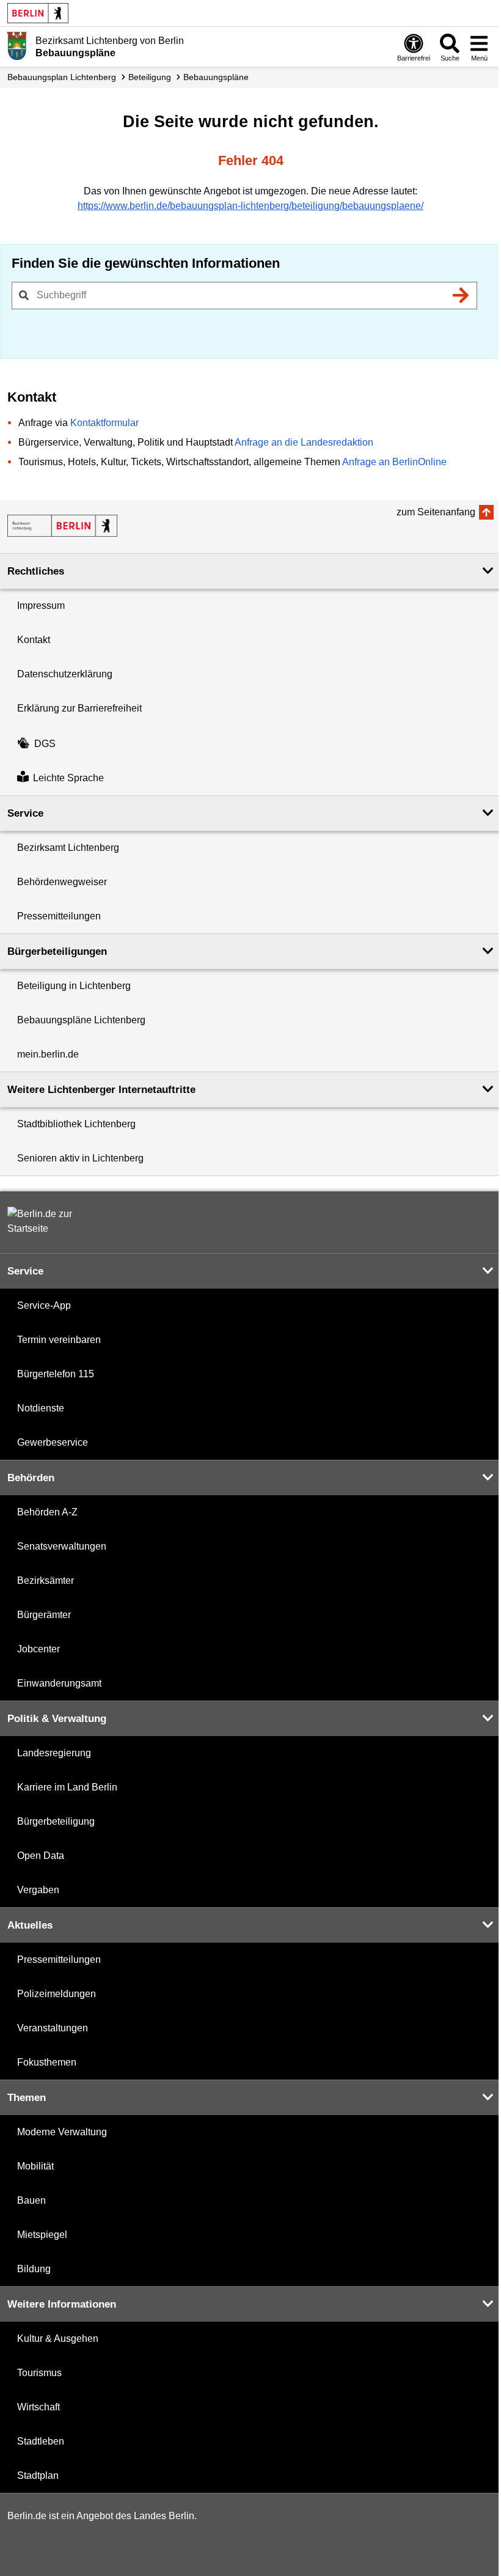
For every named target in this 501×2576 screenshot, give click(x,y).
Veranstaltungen (53, 2028)
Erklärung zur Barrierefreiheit (79, 708)
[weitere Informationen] (17, 46)
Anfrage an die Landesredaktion (304, 442)
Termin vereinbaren (59, 1340)
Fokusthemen (47, 2062)
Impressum (41, 605)
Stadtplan (38, 2475)
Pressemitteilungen (59, 916)
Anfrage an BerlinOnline (394, 462)
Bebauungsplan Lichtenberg (62, 77)
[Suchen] (461, 295)
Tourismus (39, 2373)
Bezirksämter (46, 1581)
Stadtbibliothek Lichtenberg (76, 1124)
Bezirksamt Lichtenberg (68, 848)
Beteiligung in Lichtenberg (74, 986)
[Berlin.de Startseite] (38, 13)
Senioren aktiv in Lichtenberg (80, 1158)
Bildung (34, 2269)
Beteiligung (150, 77)
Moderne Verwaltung (62, 2132)
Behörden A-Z (47, 1512)
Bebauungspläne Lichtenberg (81, 1020)
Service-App (44, 1305)
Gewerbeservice (53, 1442)
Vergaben (38, 1890)
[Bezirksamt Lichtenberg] (62, 526)
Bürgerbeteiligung (56, 1821)
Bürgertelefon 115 (56, 1374)
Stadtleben (41, 2441)
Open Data (41, 1856)
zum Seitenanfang (436, 512)
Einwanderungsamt (59, 1683)
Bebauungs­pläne (216, 77)
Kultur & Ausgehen (58, 2339)
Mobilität (35, 2166)
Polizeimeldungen (57, 1994)
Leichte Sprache (68, 778)
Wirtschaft (38, 2407)
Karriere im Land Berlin (67, 1787)
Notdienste (41, 1408)
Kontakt (34, 640)
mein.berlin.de (48, 1054)
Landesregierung (54, 1753)
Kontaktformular (104, 423)
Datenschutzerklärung (65, 674)
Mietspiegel (42, 2235)
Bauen (31, 2200)
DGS (45, 744)
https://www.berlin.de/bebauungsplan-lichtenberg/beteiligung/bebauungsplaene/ (250, 206)
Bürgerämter (44, 1615)
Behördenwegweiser (62, 882)
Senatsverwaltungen (62, 1546)
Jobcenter (38, 1649)
